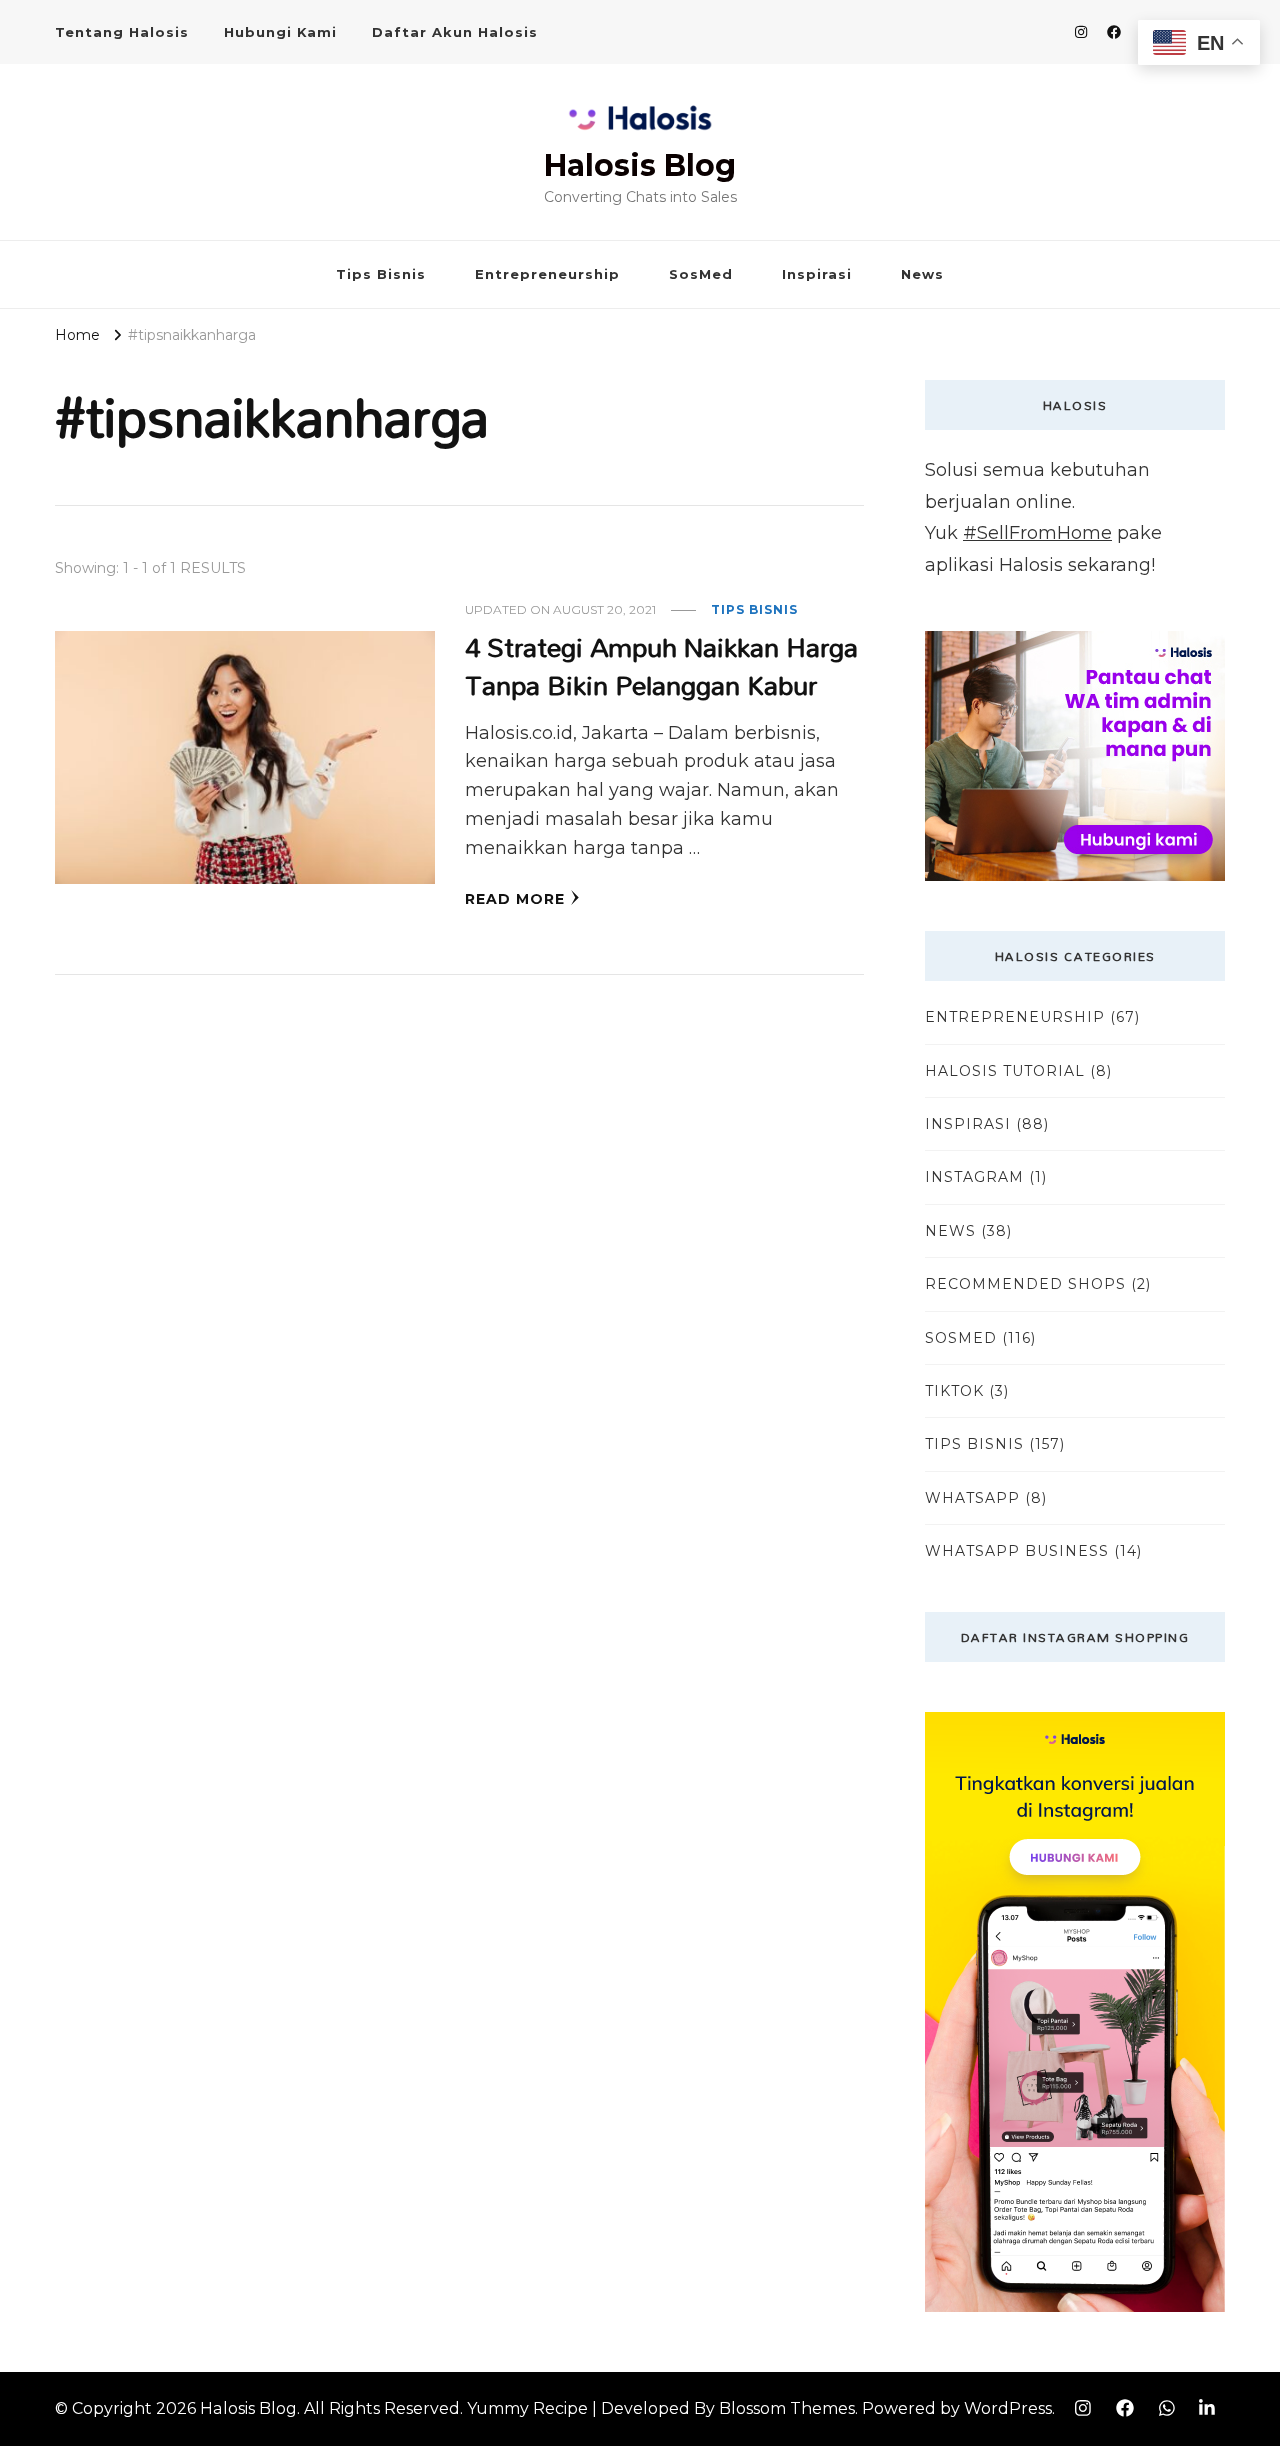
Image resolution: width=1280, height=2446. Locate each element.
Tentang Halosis (122, 32)
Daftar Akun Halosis (455, 32)
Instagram (974, 1177)
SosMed (701, 274)
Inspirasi (817, 274)
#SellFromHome (1037, 533)
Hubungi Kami (280, 32)
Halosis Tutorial (1005, 1071)
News (922, 274)
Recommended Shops (1025, 1284)
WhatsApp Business (1017, 1551)
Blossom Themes (787, 2408)
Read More (515, 899)
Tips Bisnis (381, 274)
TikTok (954, 1391)
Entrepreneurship (547, 274)
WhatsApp (972, 1498)
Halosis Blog (640, 165)
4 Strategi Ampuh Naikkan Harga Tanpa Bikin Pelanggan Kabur (661, 665)
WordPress (1008, 2408)
